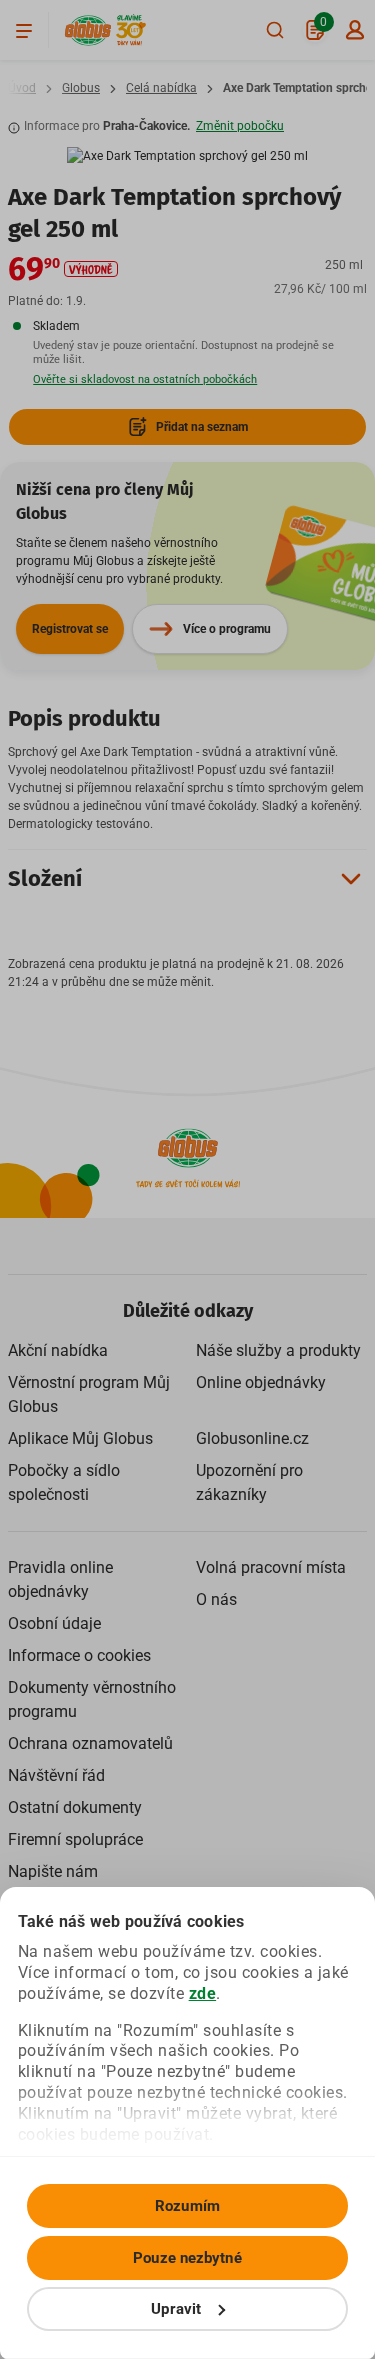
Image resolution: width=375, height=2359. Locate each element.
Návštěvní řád (56, 1775)
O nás (216, 1599)
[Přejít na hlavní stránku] (88, 30)
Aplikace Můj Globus (80, 1438)
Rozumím (187, 2206)
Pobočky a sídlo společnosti (64, 1482)
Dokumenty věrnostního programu (92, 1699)
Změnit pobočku (240, 126)
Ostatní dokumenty (75, 1807)
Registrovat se (70, 629)
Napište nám (53, 1871)
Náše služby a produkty (278, 1350)
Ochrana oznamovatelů (90, 1743)
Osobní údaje (54, 1623)
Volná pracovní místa (271, 1567)
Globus (81, 88)
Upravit (176, 2309)
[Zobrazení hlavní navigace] (24, 30)
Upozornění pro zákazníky (249, 1482)
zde (203, 1993)
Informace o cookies (79, 1655)
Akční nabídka (58, 1350)
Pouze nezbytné (187, 2258)
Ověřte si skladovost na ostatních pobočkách (145, 379)
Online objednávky (261, 1382)
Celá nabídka (161, 88)
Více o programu (227, 629)
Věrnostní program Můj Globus (89, 1394)
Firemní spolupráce (75, 1839)
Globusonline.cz (252, 1438)
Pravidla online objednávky (60, 1579)
